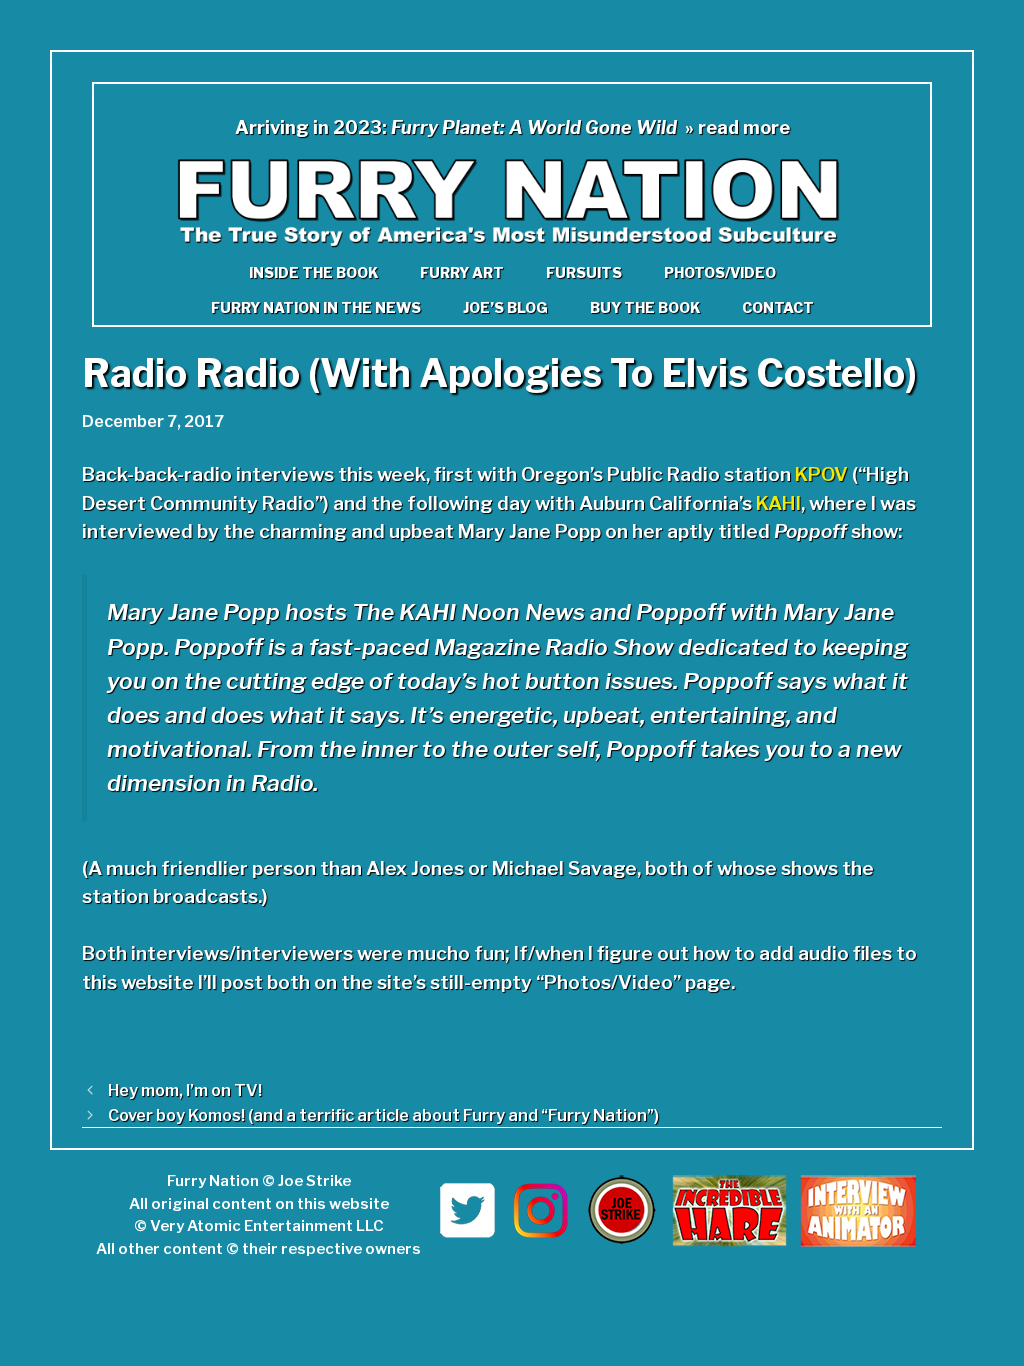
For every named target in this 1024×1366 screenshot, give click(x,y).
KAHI (778, 503)
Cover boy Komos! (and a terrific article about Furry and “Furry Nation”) (383, 1115)
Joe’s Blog (505, 307)
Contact (778, 307)
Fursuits (584, 272)
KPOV (821, 474)
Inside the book (313, 272)
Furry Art (462, 272)
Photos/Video (720, 272)
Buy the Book (645, 307)
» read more (737, 127)
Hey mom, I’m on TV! (185, 1090)
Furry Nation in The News (316, 307)
